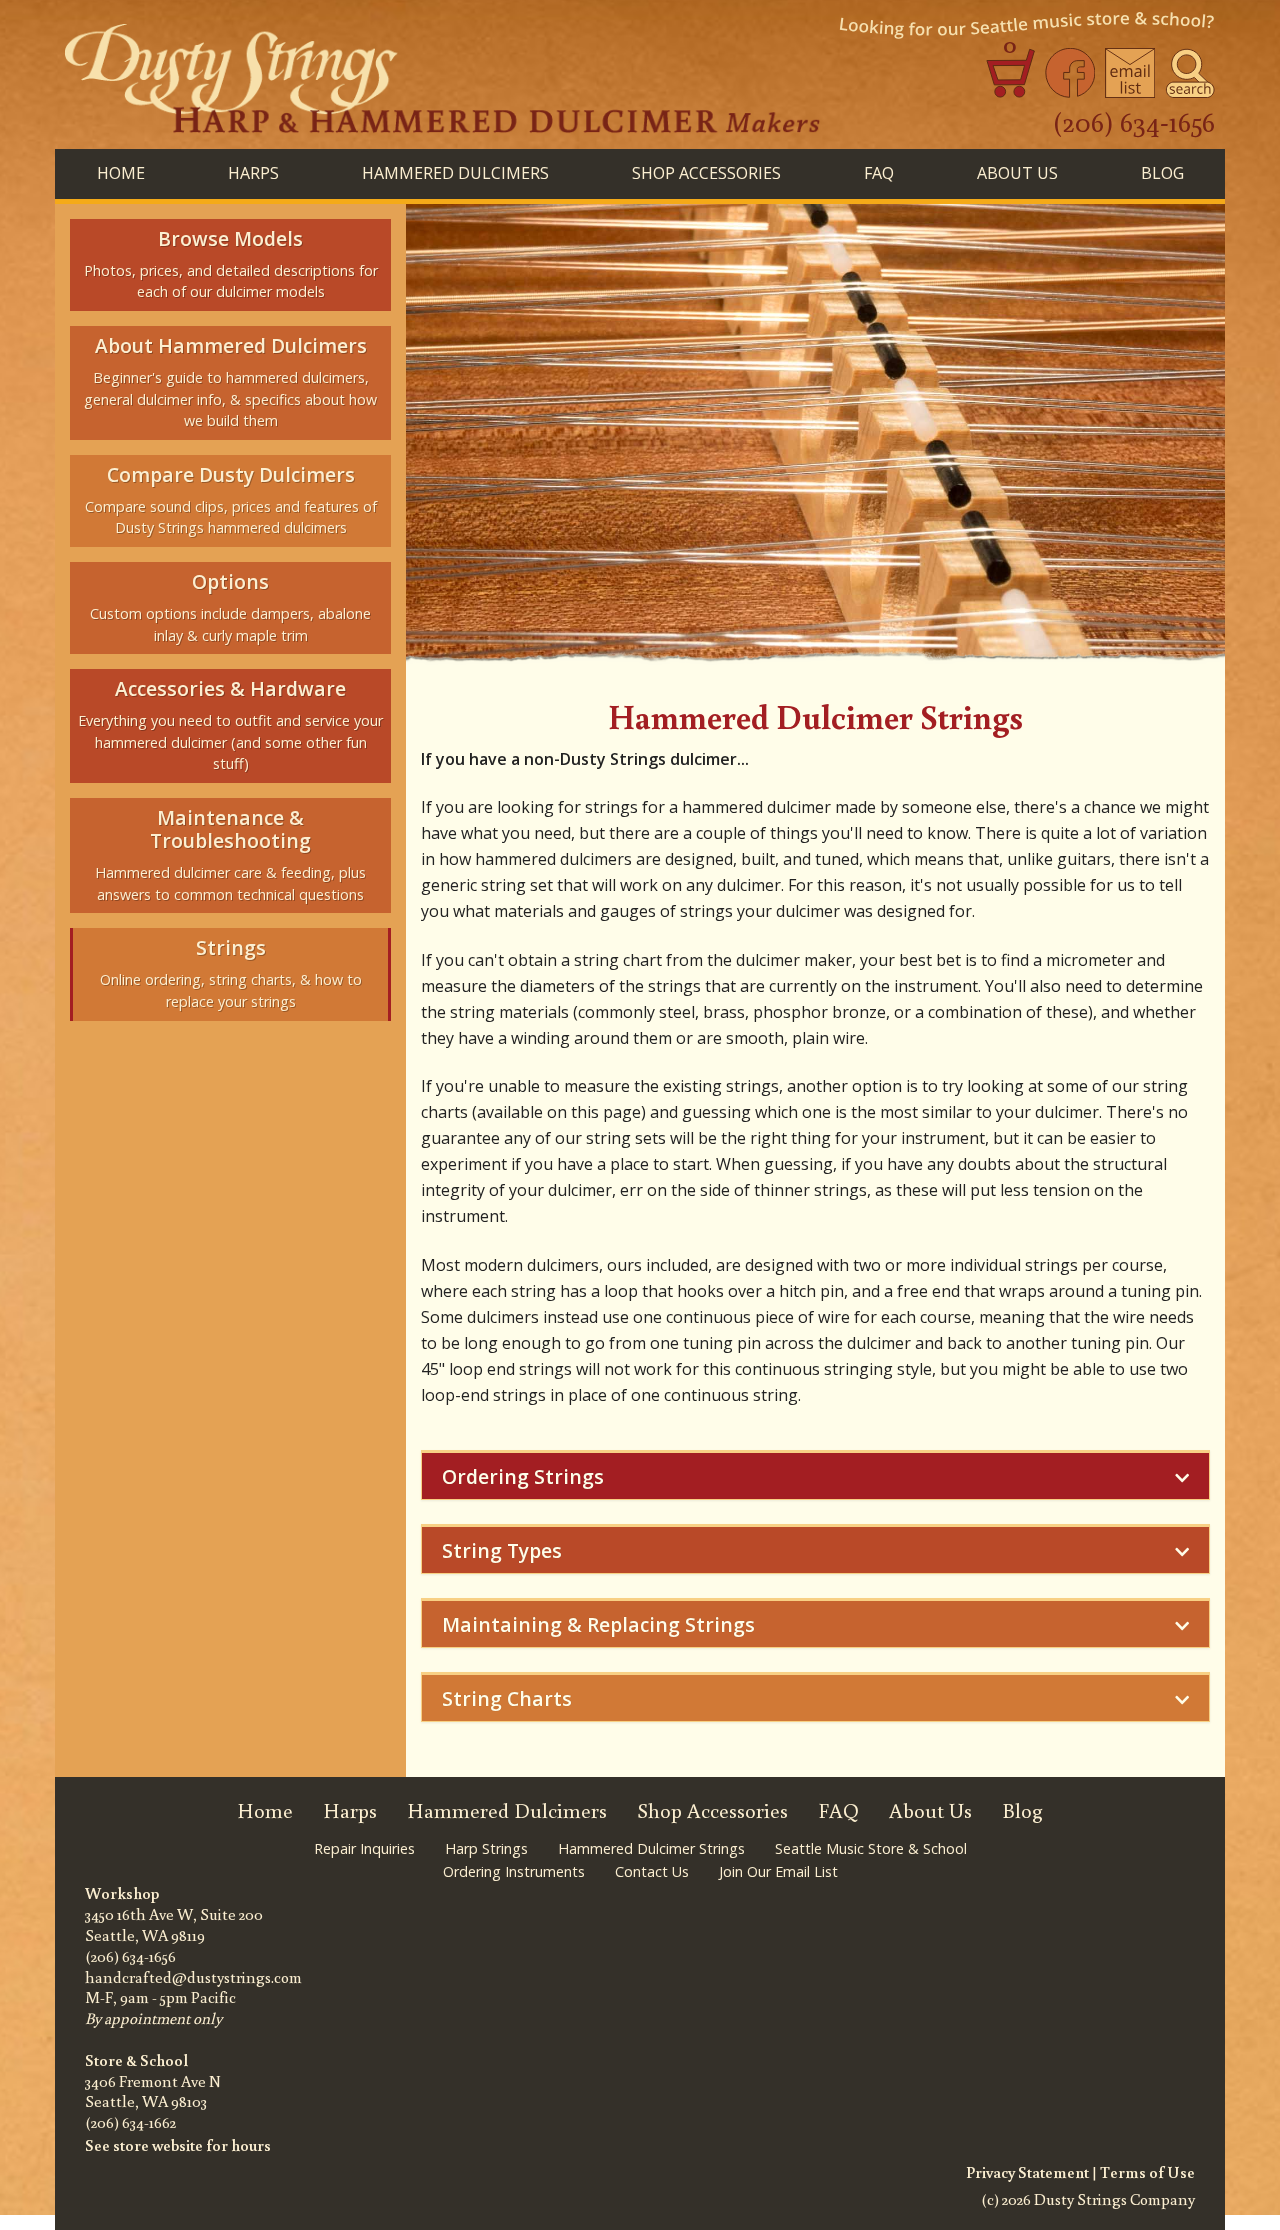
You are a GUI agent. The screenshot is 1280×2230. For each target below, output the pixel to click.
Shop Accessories (712, 1810)
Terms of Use (1147, 2172)
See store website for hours (178, 2145)
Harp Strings (486, 1848)
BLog (1162, 173)
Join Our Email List (778, 1871)
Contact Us (652, 1871)
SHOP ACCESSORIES (706, 173)
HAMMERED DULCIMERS (455, 173)
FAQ (879, 173)
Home (121, 173)
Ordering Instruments (514, 1871)
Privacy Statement (1027, 2172)
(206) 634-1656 (1134, 121)
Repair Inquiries (364, 1848)
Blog (1022, 1810)
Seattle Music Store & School (871, 1848)
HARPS (253, 173)
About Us (1017, 173)
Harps (350, 1810)
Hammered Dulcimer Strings (651, 1848)
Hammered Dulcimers (507, 1810)
